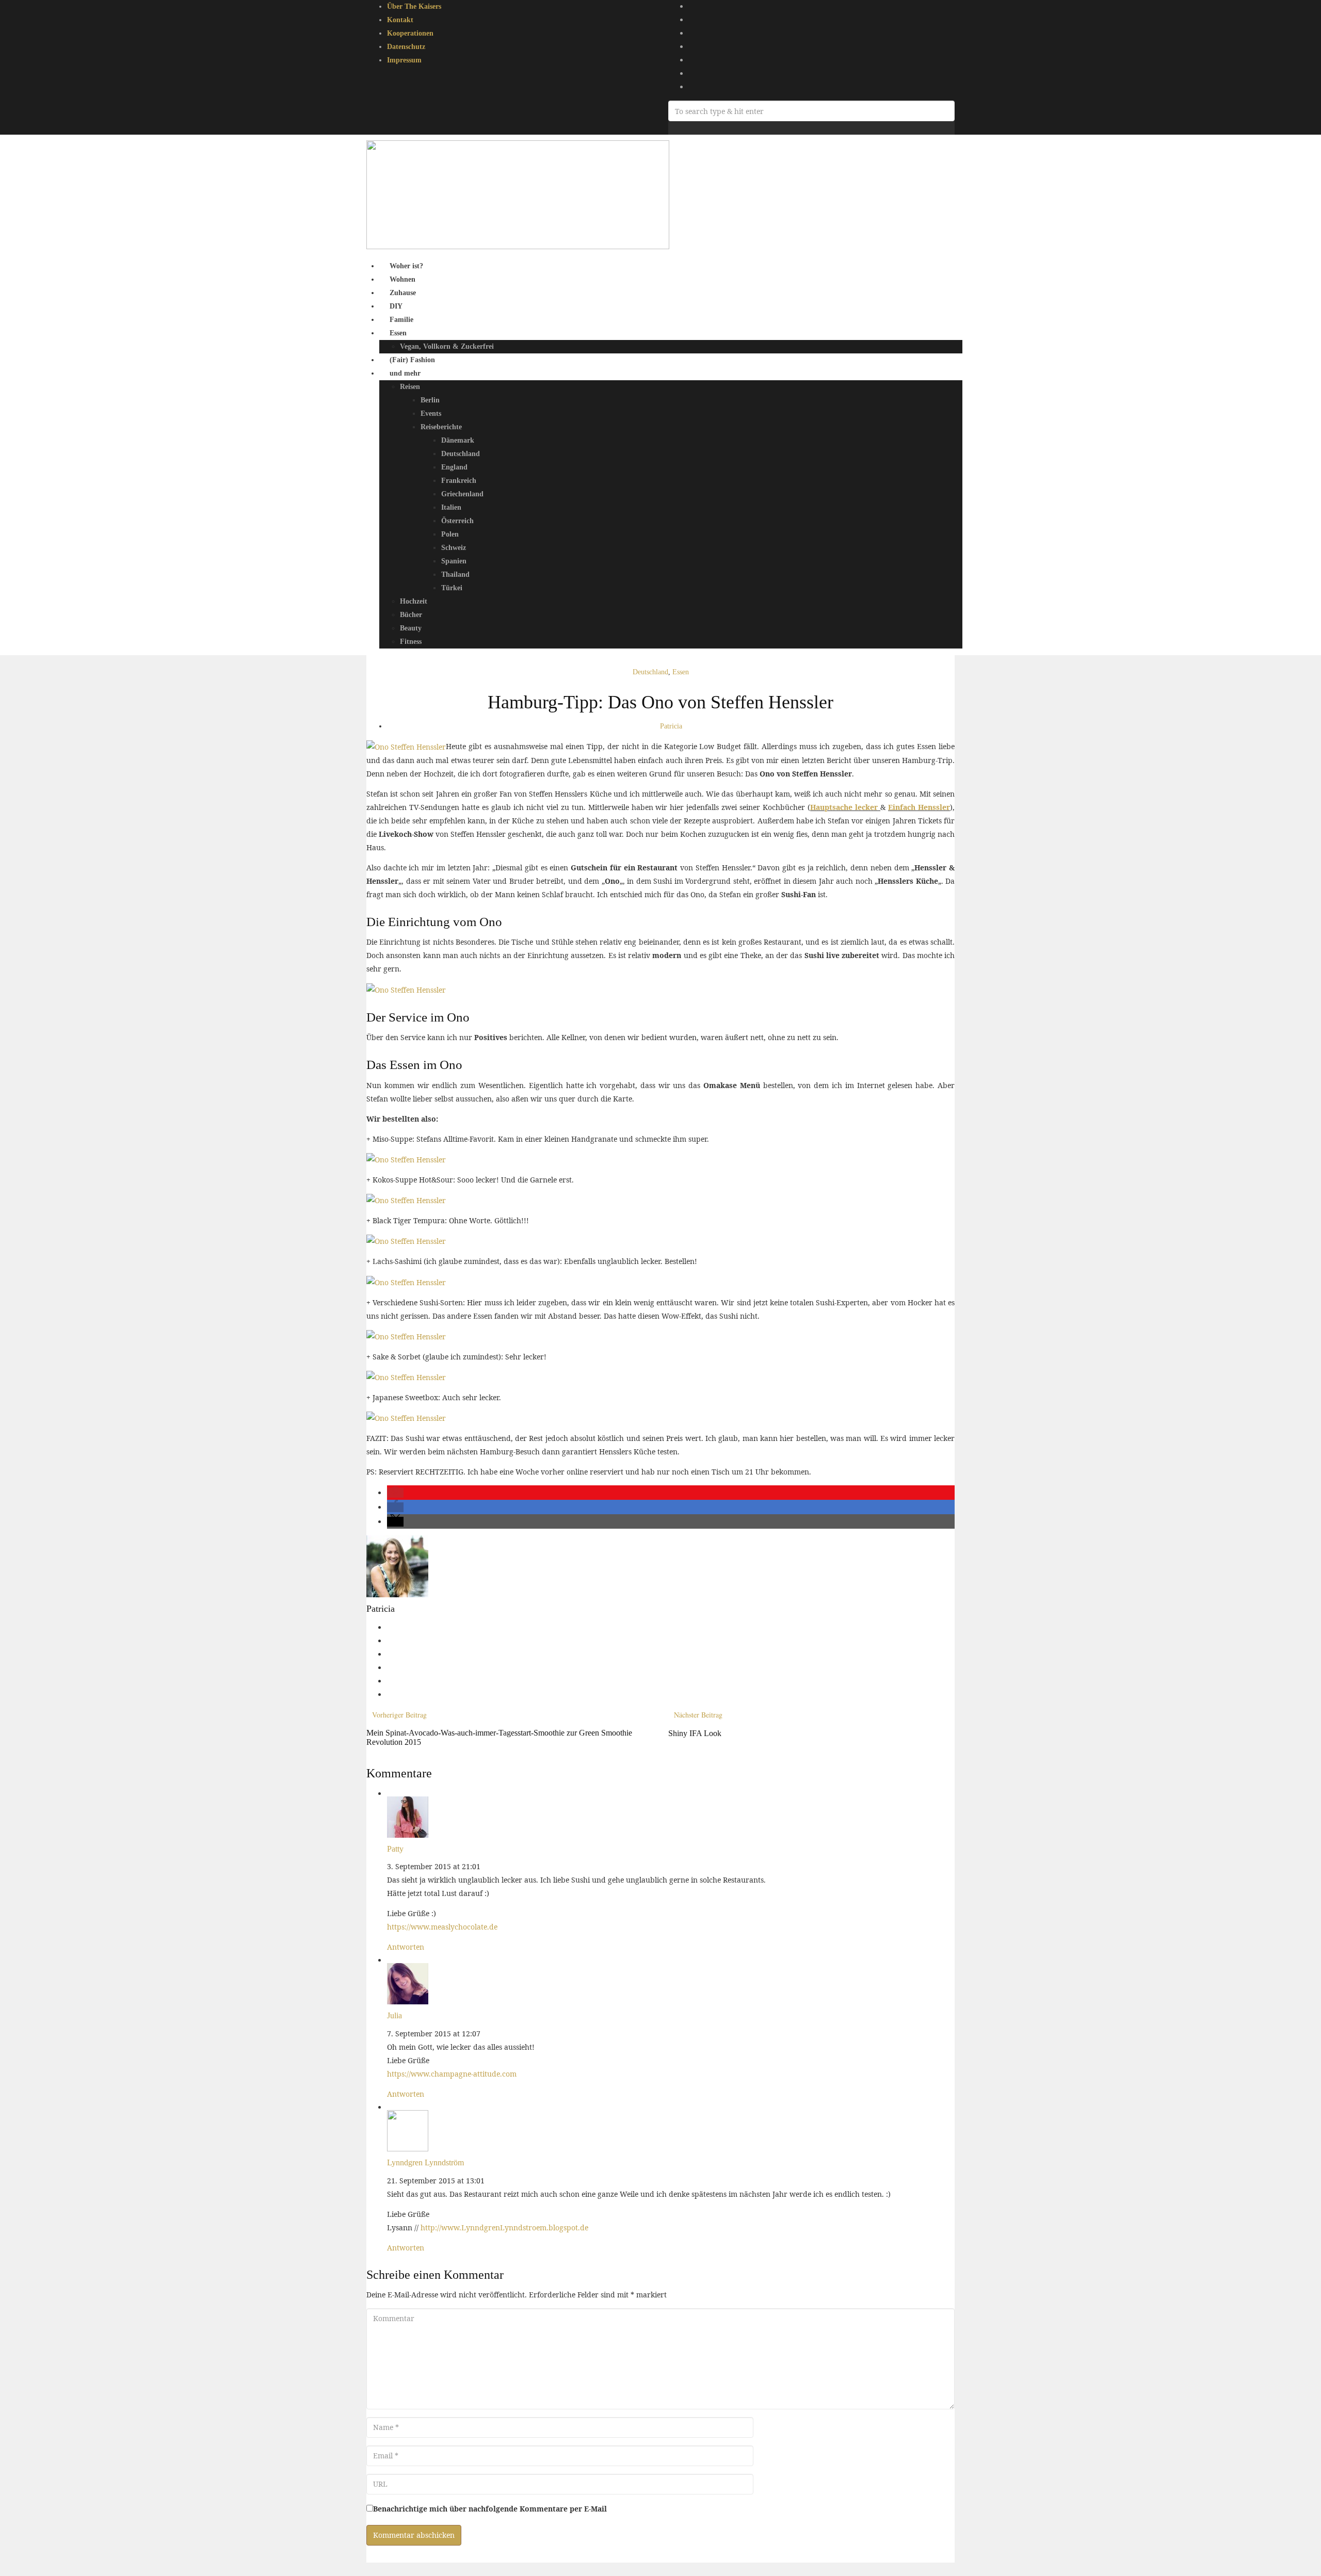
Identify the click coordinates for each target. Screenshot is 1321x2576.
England (454, 467)
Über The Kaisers (414, 6)
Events (431, 414)
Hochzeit (414, 601)
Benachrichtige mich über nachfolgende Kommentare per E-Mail (490, 2509)
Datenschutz (406, 47)
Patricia (671, 726)
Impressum (404, 60)
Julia (394, 2015)
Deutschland (461, 454)
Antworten (406, 1947)
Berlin (430, 400)
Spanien (454, 561)
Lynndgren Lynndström (425, 2162)
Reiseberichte (441, 427)
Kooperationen (410, 33)
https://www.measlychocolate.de (442, 1927)
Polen (450, 534)
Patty (395, 1849)
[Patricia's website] (390, 1627)
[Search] (671, 128)
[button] (395, 1493)
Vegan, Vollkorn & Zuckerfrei (447, 346)
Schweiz (454, 548)
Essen (398, 333)
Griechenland (462, 494)
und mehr (405, 373)
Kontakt (400, 20)
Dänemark (458, 440)
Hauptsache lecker (845, 807)
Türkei (452, 588)
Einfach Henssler (919, 807)
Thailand (455, 574)
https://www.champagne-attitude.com (452, 2074)
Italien (451, 507)
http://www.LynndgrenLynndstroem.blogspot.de (504, 2227)
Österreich (457, 521)
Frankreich (459, 481)
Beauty (411, 628)
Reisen (410, 387)
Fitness (411, 642)
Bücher (411, 615)
